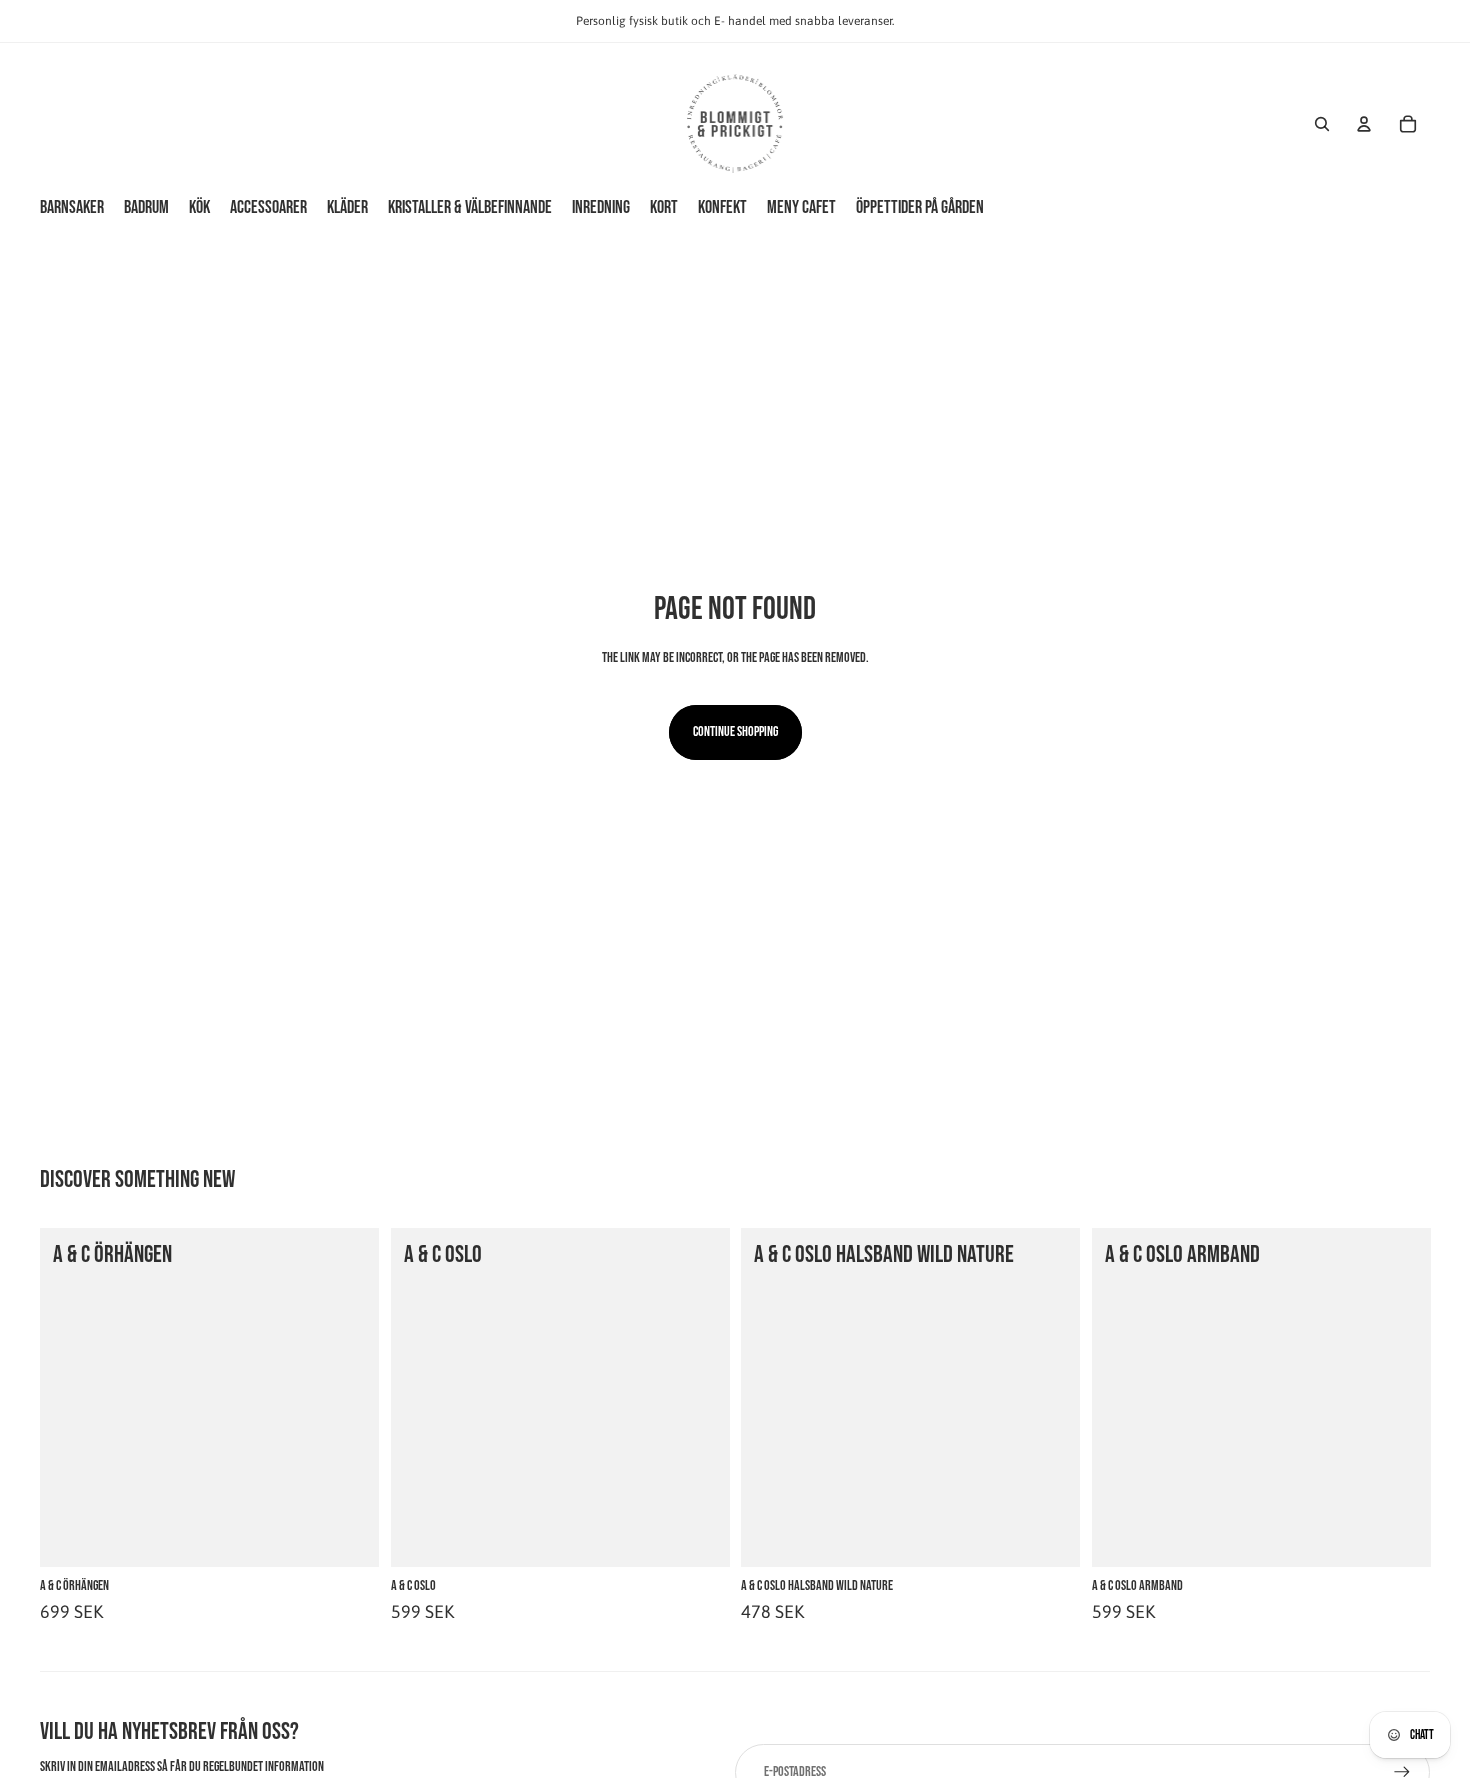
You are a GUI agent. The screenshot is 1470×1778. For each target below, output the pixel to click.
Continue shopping (735, 731)
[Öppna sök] (1322, 124)
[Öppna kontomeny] (1364, 124)
